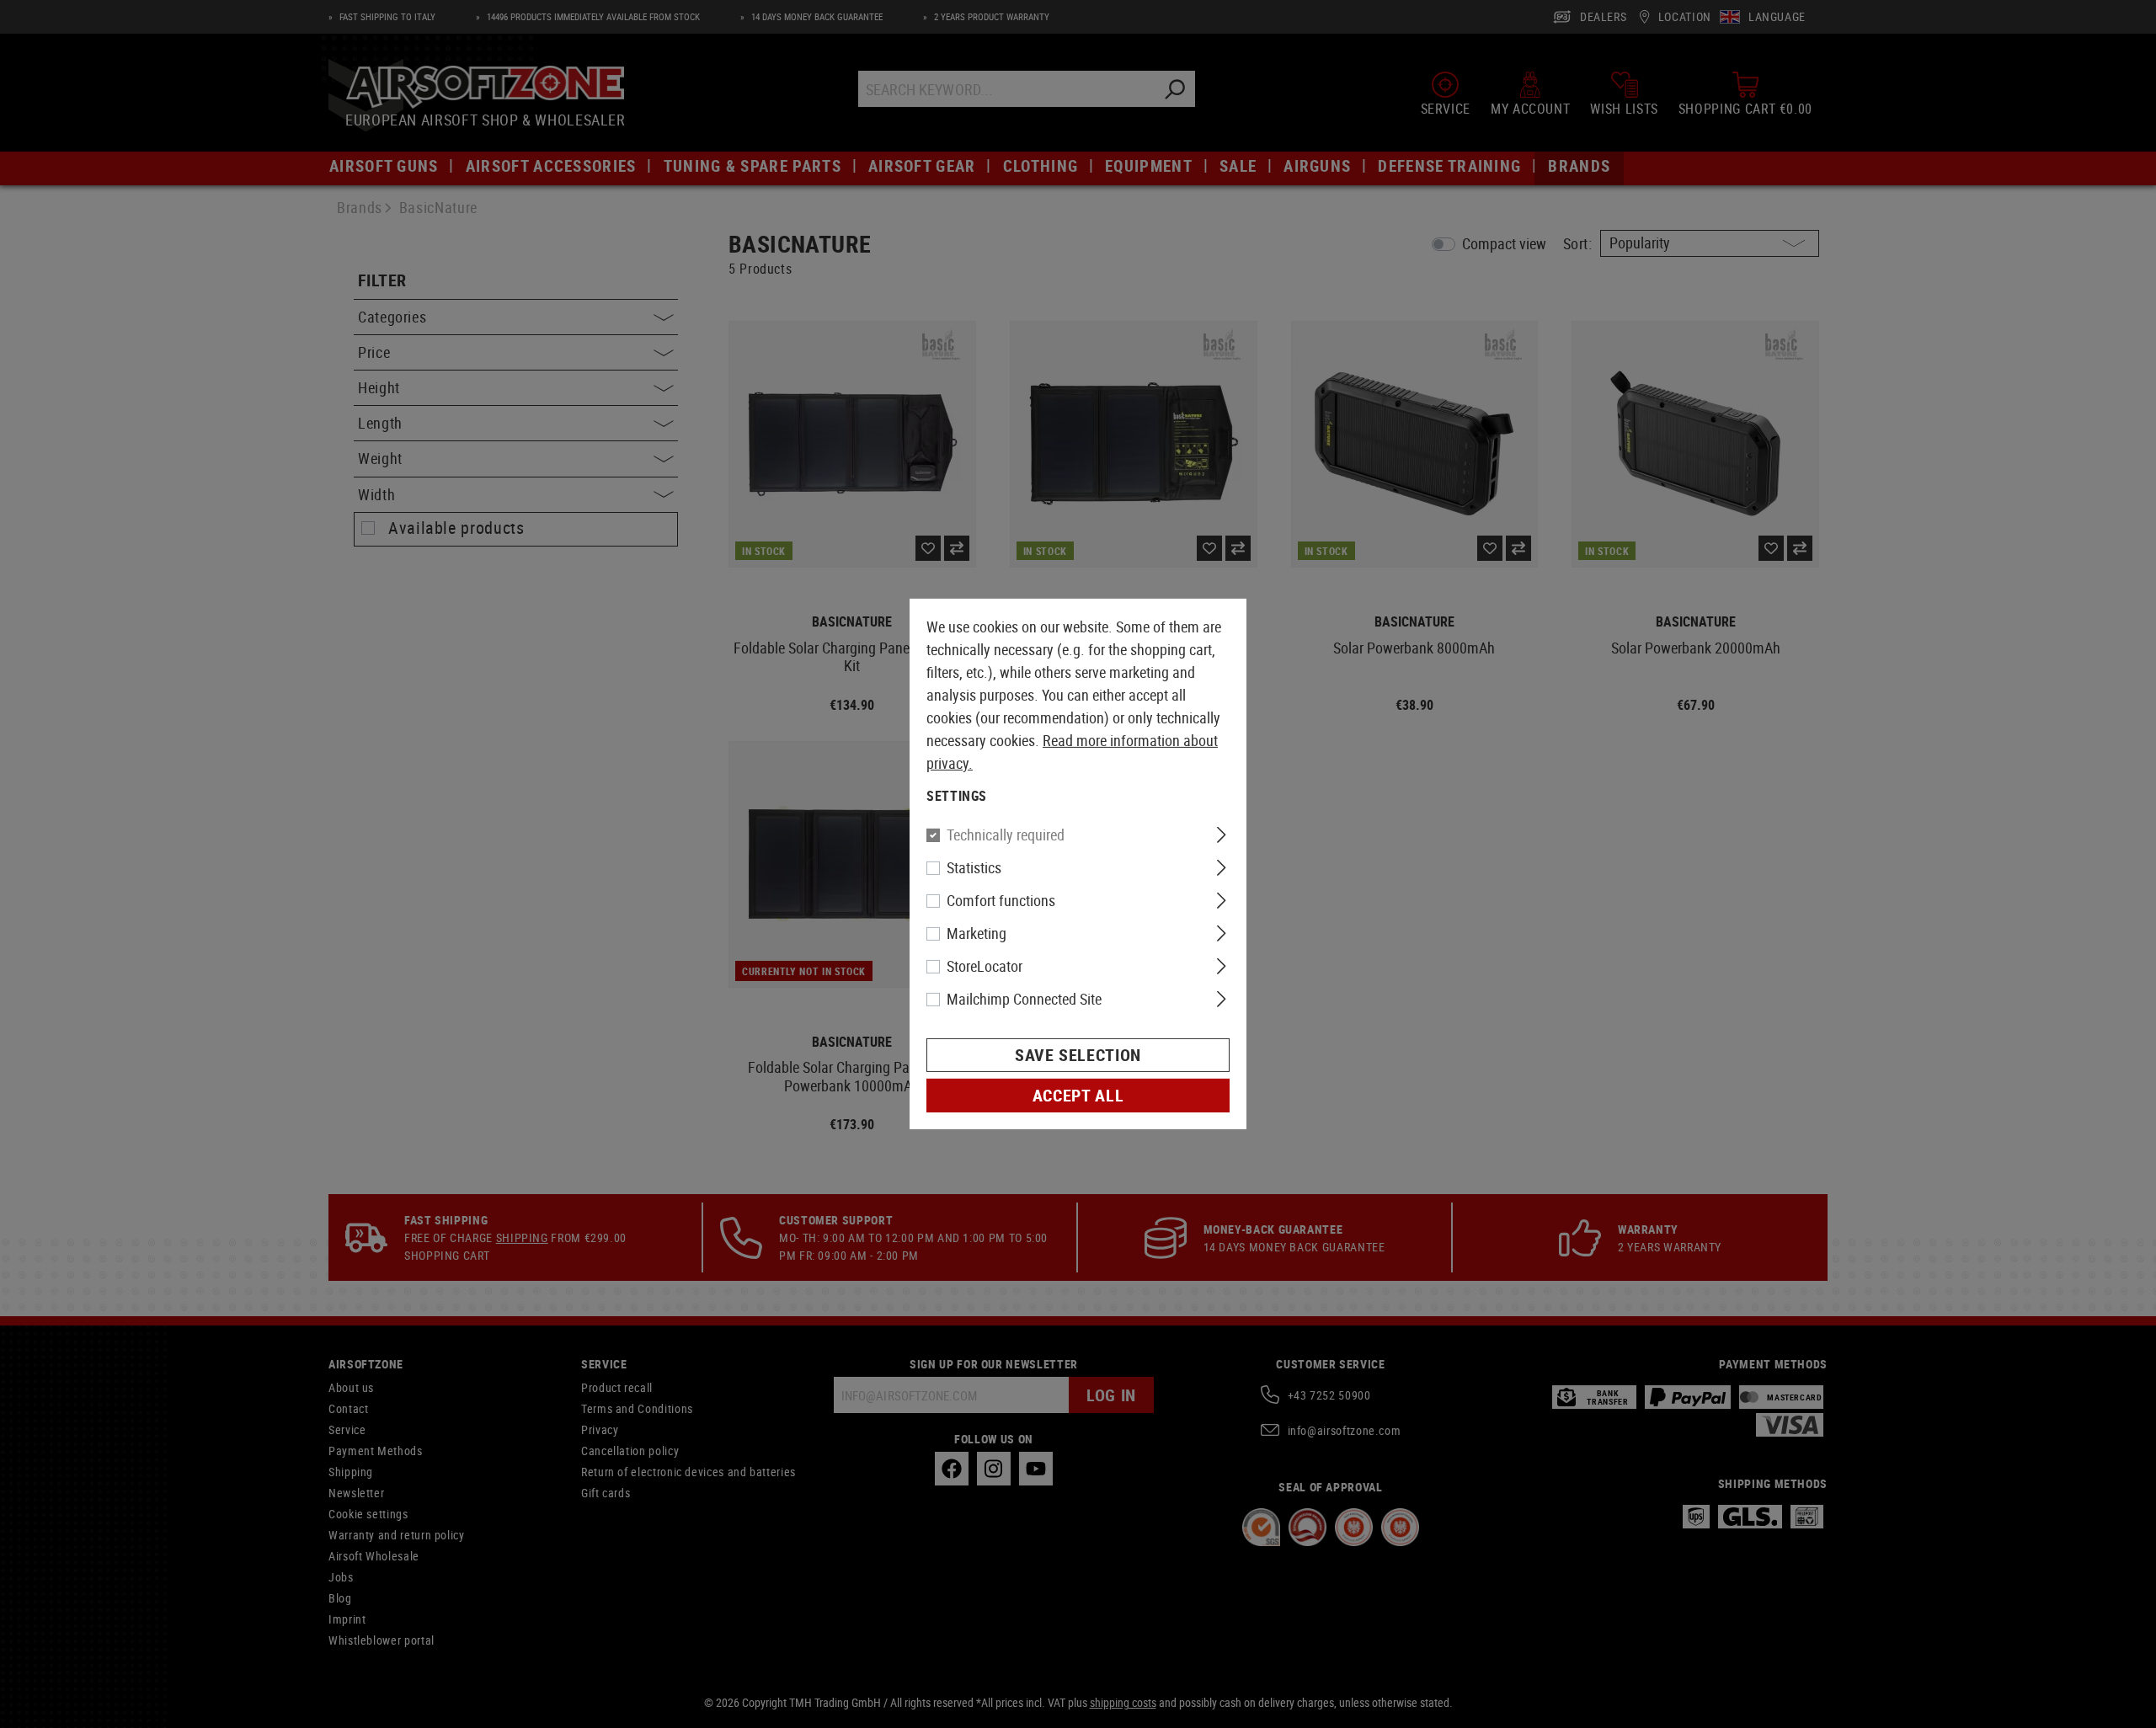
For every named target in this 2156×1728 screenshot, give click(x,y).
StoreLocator (985, 966)
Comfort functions (1001, 900)
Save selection (1078, 1055)
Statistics (974, 867)
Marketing (977, 933)
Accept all (1078, 1095)
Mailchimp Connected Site (1024, 999)
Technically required (1006, 835)
